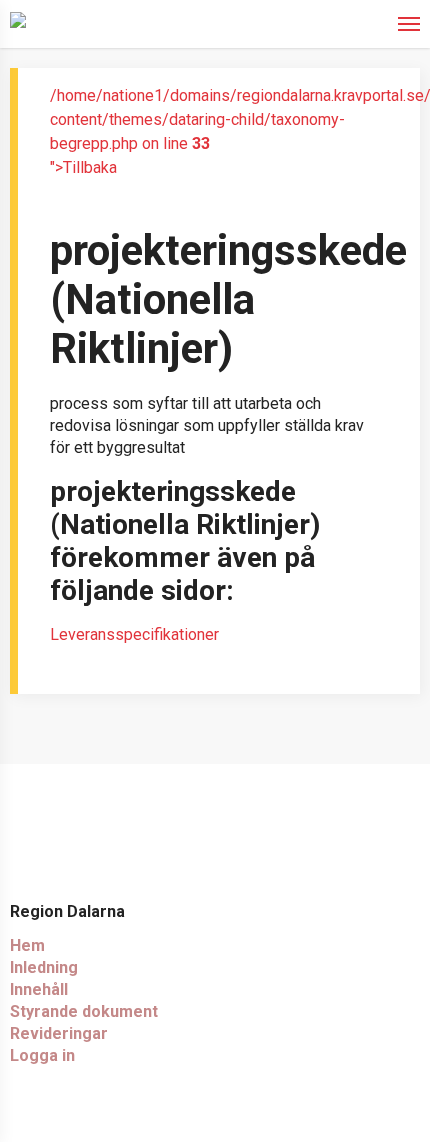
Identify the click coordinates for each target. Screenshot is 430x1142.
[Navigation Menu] (409, 22)
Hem (27, 945)
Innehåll (39, 989)
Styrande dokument (84, 1011)
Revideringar (59, 1033)
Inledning (44, 967)
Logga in (42, 1055)
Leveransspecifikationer (134, 634)
